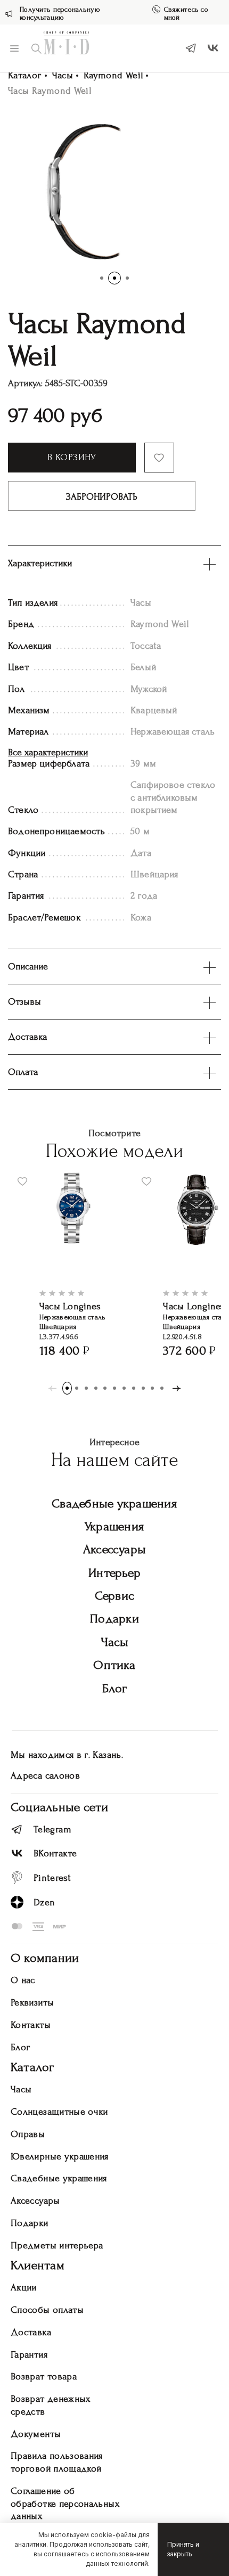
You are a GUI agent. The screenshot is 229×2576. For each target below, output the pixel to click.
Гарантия (29, 2355)
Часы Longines (70, 1306)
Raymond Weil (113, 75)
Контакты (31, 2025)
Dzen (44, 1902)
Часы (63, 75)
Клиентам (38, 2265)
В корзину (72, 457)
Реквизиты (32, 2003)
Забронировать (102, 497)
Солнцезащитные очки (59, 2112)
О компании (45, 1958)
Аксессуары (114, 1549)
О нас (23, 1980)
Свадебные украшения (114, 1503)
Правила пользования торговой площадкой (57, 2462)
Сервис (114, 1596)
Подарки (114, 1619)
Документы (36, 2434)
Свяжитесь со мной (186, 13)
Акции (24, 2288)
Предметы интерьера (57, 2245)
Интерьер (114, 1573)
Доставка (31, 2332)
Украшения (114, 1526)
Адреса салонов (45, 1776)
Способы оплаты (47, 2310)
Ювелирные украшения (60, 2157)
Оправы (28, 2134)
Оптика (114, 1665)
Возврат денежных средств (51, 2405)
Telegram (52, 1829)
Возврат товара (44, 2377)
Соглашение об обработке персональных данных (65, 2504)
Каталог (25, 75)
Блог (115, 1688)
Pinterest (52, 1878)
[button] (102, 278)
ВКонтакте (55, 1853)
